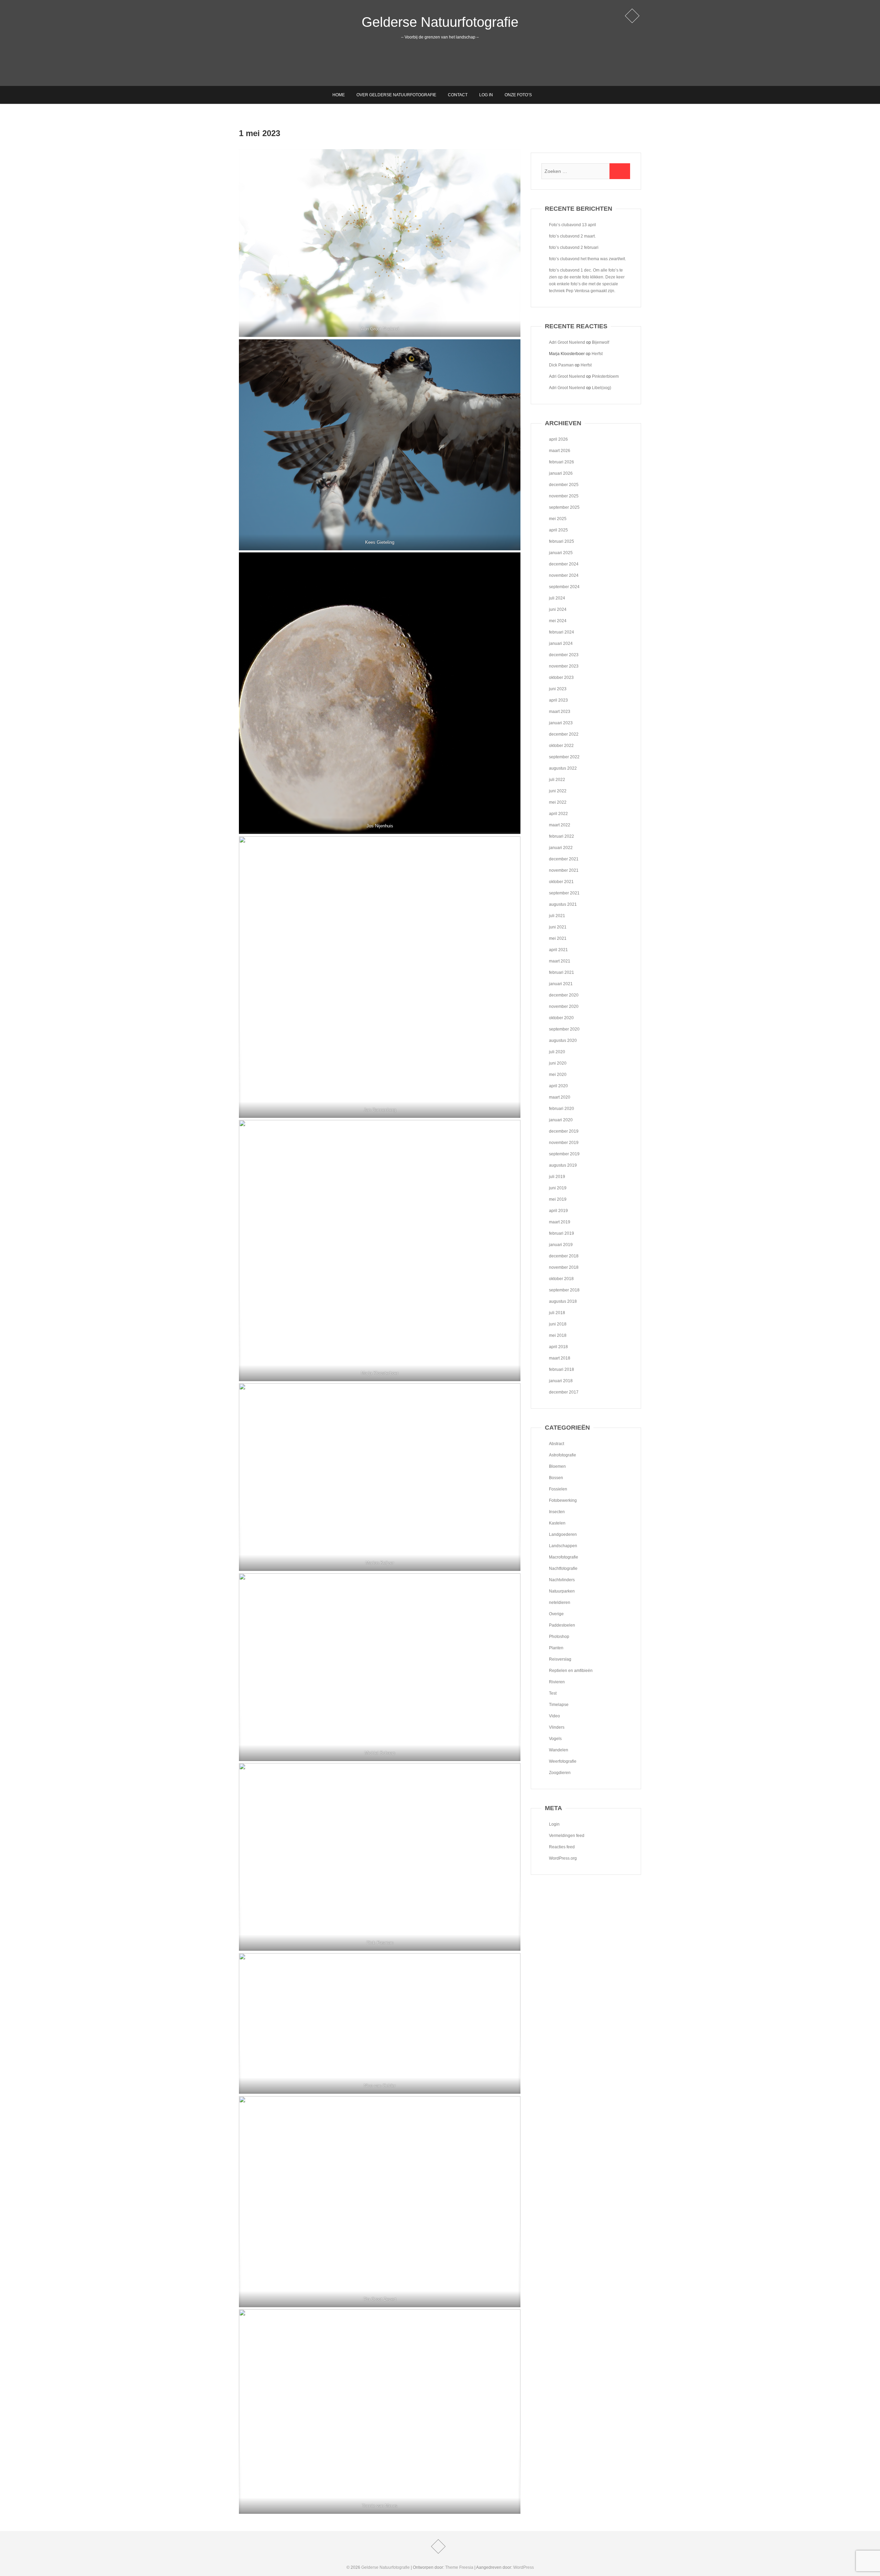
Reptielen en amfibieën (571, 1671)
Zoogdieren (560, 1773)
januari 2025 (561, 553)
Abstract (557, 1444)
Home (339, 95)
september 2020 (564, 1029)
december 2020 (564, 995)
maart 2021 (560, 961)
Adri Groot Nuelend (567, 342)
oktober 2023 (561, 678)
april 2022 (558, 814)
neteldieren (560, 1603)
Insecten (557, 1512)
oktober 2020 (561, 1018)
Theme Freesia (459, 2567)
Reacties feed (562, 1847)
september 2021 (564, 893)
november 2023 (564, 666)
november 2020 (564, 1006)
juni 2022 (558, 791)
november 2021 (564, 870)
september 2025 (564, 507)
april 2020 (558, 1086)
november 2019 (564, 1143)
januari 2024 (561, 643)
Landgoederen (563, 1534)
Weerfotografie (563, 1761)
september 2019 (564, 1154)
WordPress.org (563, 1858)
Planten (556, 1648)
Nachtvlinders (562, 1580)
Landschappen (563, 1546)
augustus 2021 (563, 904)
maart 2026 (560, 451)
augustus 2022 (563, 768)
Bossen (556, 1478)
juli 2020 (557, 1052)
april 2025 (558, 530)
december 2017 (564, 1392)
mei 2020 (558, 1075)
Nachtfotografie (563, 1568)
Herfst (597, 354)
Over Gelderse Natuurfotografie (396, 95)
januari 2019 (561, 1245)
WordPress (524, 2567)
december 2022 (564, 734)
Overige (556, 1614)
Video (554, 1716)
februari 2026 (562, 462)
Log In (486, 95)
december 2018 (564, 1256)
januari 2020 (561, 1120)
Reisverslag (560, 1659)
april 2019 (558, 1211)
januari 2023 (561, 723)
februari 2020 (562, 1109)
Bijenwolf (601, 342)
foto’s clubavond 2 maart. (572, 236)
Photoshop (559, 1637)
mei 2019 (558, 1199)
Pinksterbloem (605, 376)
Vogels (555, 1739)
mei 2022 (558, 802)
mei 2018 (558, 1335)
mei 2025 (558, 519)
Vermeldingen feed (567, 1836)
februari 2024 (562, 632)
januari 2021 (561, 984)
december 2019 (564, 1131)
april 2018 (558, 1347)
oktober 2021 (561, 882)
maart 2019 (560, 1222)
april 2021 (558, 950)
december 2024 (564, 564)
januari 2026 (561, 473)
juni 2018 (558, 1324)
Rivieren (557, 1682)
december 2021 (564, 859)
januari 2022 (561, 848)
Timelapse (559, 1705)
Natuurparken (562, 1591)
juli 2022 (557, 780)
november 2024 (564, 575)
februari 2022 (562, 836)
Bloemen (557, 1466)
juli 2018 (557, 1313)
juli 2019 (557, 1177)
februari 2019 (562, 1233)
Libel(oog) (602, 388)
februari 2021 (562, 972)
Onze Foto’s (518, 95)
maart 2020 (560, 1097)
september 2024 (564, 587)
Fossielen (558, 1489)
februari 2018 (562, 1369)
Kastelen (557, 1523)
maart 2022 (560, 825)
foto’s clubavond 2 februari (574, 247)
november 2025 (564, 496)
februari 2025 (562, 541)
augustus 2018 (563, 1301)
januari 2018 (561, 1381)
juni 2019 (558, 1188)
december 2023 (564, 655)
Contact (458, 95)
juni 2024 (558, 609)
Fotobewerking (563, 1500)
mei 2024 (558, 621)
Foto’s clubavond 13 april (573, 225)
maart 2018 (560, 1358)
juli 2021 (557, 916)
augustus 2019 (563, 1165)
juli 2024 (557, 598)
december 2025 (564, 485)
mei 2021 (558, 938)
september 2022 (564, 757)
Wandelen (559, 1750)
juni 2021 (558, 927)
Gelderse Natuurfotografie (440, 22)
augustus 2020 (563, 1041)
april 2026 (558, 439)
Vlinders (557, 1727)
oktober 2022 (561, 746)
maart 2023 (560, 712)
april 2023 (558, 700)
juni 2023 (558, 689)
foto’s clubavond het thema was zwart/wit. (587, 259)
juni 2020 (558, 1063)
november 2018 (564, 1267)
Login (554, 1824)
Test (553, 1693)
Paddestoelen (562, 1625)
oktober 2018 (561, 1279)
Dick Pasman (561, 365)
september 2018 (564, 1290)
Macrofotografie (564, 1557)
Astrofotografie (563, 1455)
